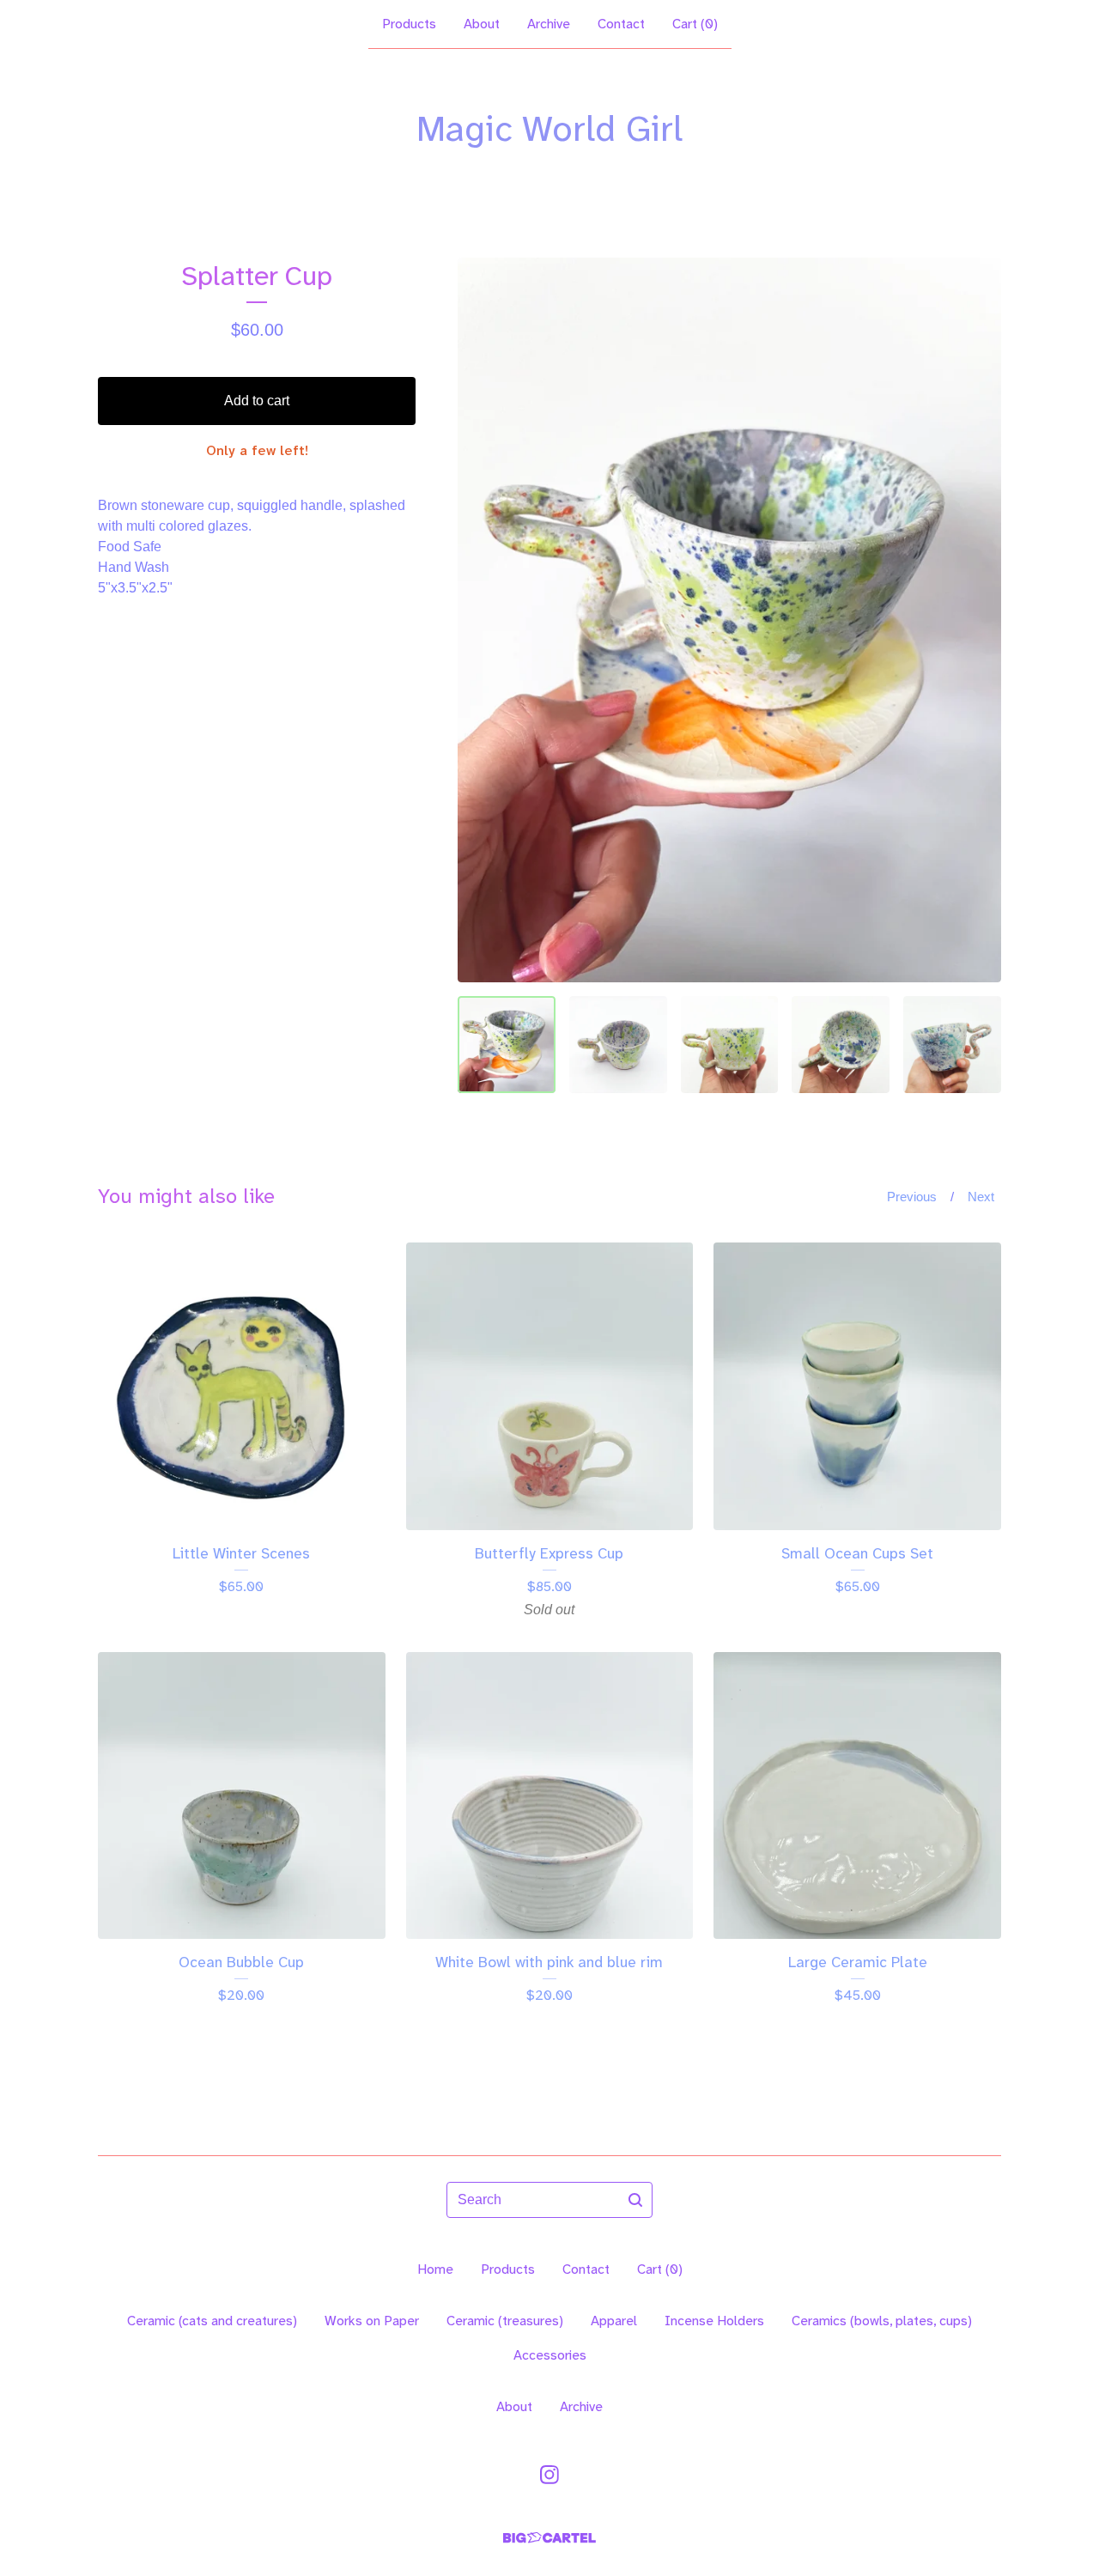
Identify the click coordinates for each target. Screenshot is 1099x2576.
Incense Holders (714, 2321)
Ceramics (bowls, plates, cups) (882, 2321)
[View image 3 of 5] (730, 1045)
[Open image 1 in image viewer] (729, 620)
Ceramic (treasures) (505, 2321)
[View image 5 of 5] (952, 1045)
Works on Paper (372, 2321)
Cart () (695, 24)
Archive (549, 24)
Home (435, 2269)
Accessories (550, 2355)
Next (981, 1197)
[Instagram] (549, 2475)
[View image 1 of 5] (507, 1045)
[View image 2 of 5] (618, 1045)
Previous (912, 1197)
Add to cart (257, 401)
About (482, 24)
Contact (621, 24)
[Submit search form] (635, 2200)
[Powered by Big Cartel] (549, 2538)
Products (409, 24)
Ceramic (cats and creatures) (212, 2321)
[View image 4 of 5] (841, 1045)
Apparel (614, 2321)
